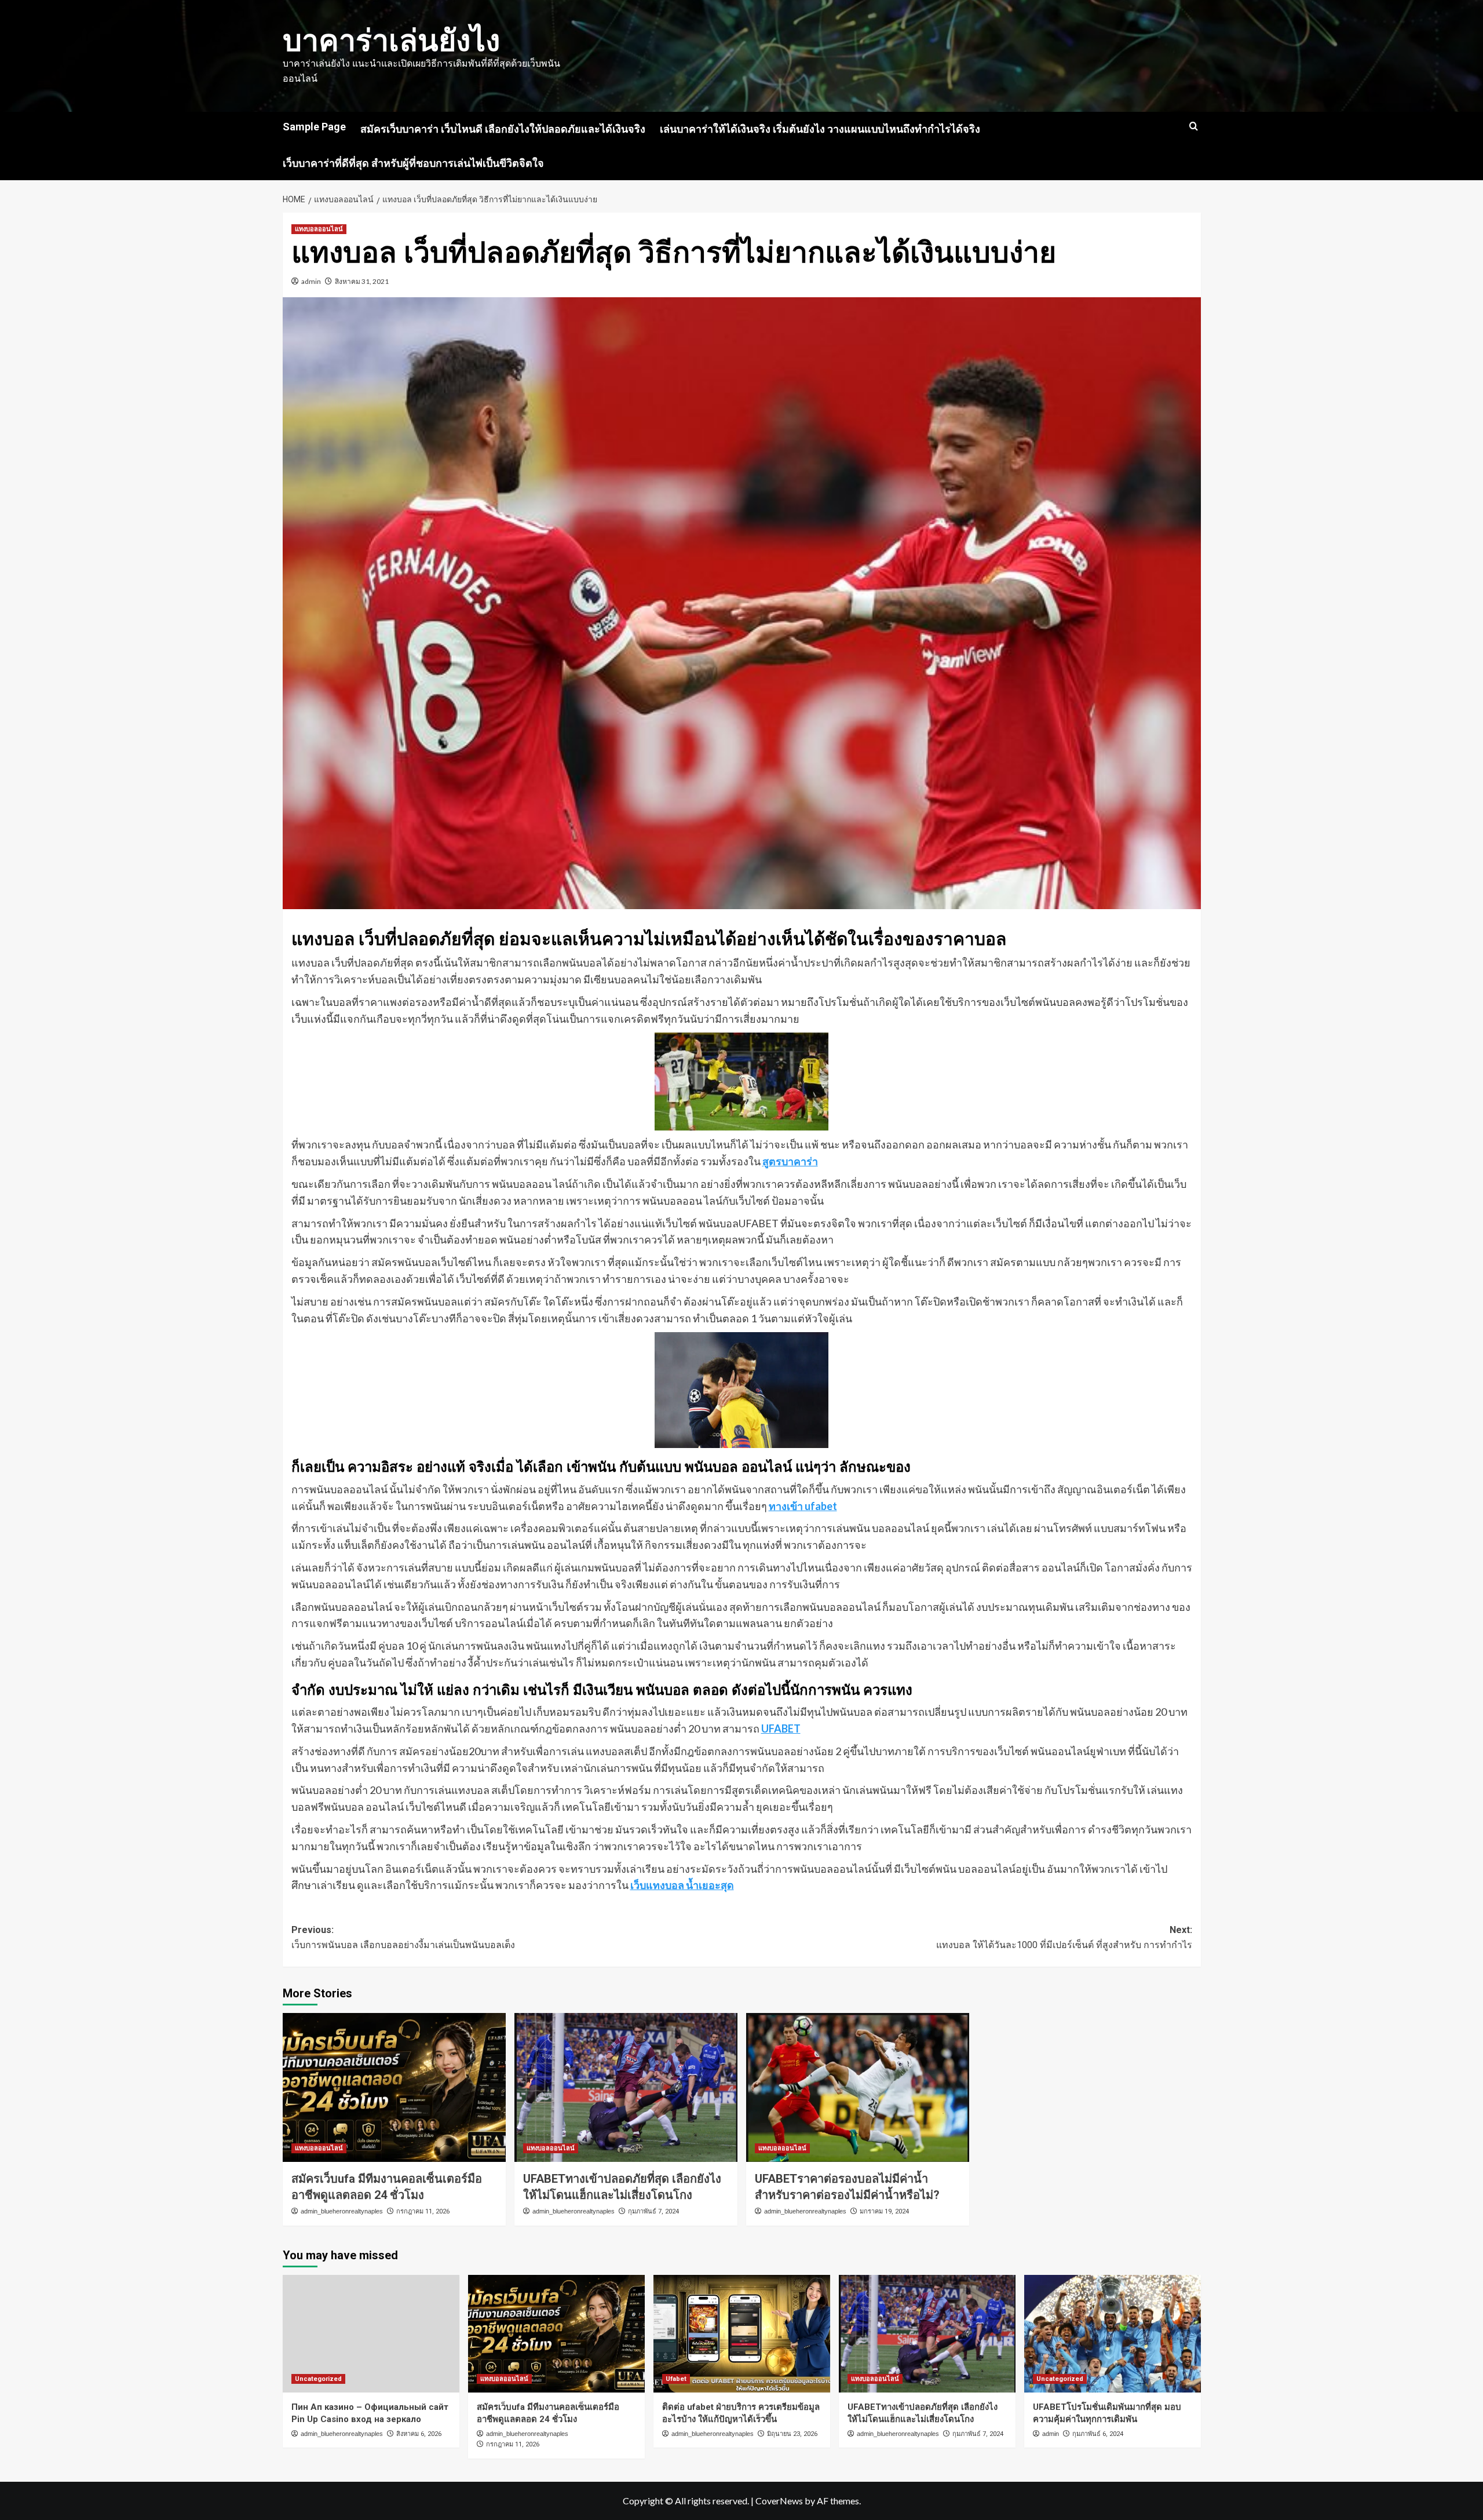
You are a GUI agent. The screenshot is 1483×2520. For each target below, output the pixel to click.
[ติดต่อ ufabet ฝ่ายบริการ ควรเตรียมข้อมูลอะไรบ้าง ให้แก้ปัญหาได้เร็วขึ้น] (742, 2334)
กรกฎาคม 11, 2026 (423, 2211)
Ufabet (676, 2379)
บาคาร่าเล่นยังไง (391, 41)
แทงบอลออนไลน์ (319, 229)
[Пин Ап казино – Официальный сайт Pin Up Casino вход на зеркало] (371, 2334)
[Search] (1194, 127)
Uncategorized (318, 2379)
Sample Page (314, 127)
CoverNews (779, 2501)
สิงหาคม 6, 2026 (419, 2434)
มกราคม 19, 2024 (884, 2211)
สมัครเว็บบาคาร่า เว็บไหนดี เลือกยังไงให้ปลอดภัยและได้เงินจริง (503, 129)
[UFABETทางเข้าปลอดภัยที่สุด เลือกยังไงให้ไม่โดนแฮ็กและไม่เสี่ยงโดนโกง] (626, 2087)
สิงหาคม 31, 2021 (362, 281)
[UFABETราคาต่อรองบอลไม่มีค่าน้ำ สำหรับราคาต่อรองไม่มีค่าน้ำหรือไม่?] (858, 2087)
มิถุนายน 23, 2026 (792, 2434)
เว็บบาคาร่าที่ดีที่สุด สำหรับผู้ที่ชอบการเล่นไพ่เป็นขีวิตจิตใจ (413, 163)
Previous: (403, 1937)
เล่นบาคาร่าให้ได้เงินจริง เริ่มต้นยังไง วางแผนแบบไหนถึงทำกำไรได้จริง (820, 129)
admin (311, 281)
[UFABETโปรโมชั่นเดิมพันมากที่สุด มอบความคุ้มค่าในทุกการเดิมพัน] (1113, 2334)
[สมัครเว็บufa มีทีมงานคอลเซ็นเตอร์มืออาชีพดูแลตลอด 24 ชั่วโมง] (394, 2087)
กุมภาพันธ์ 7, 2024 (653, 2211)
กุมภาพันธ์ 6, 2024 (1098, 2434)
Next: (1064, 1937)
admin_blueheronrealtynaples (342, 2211)
